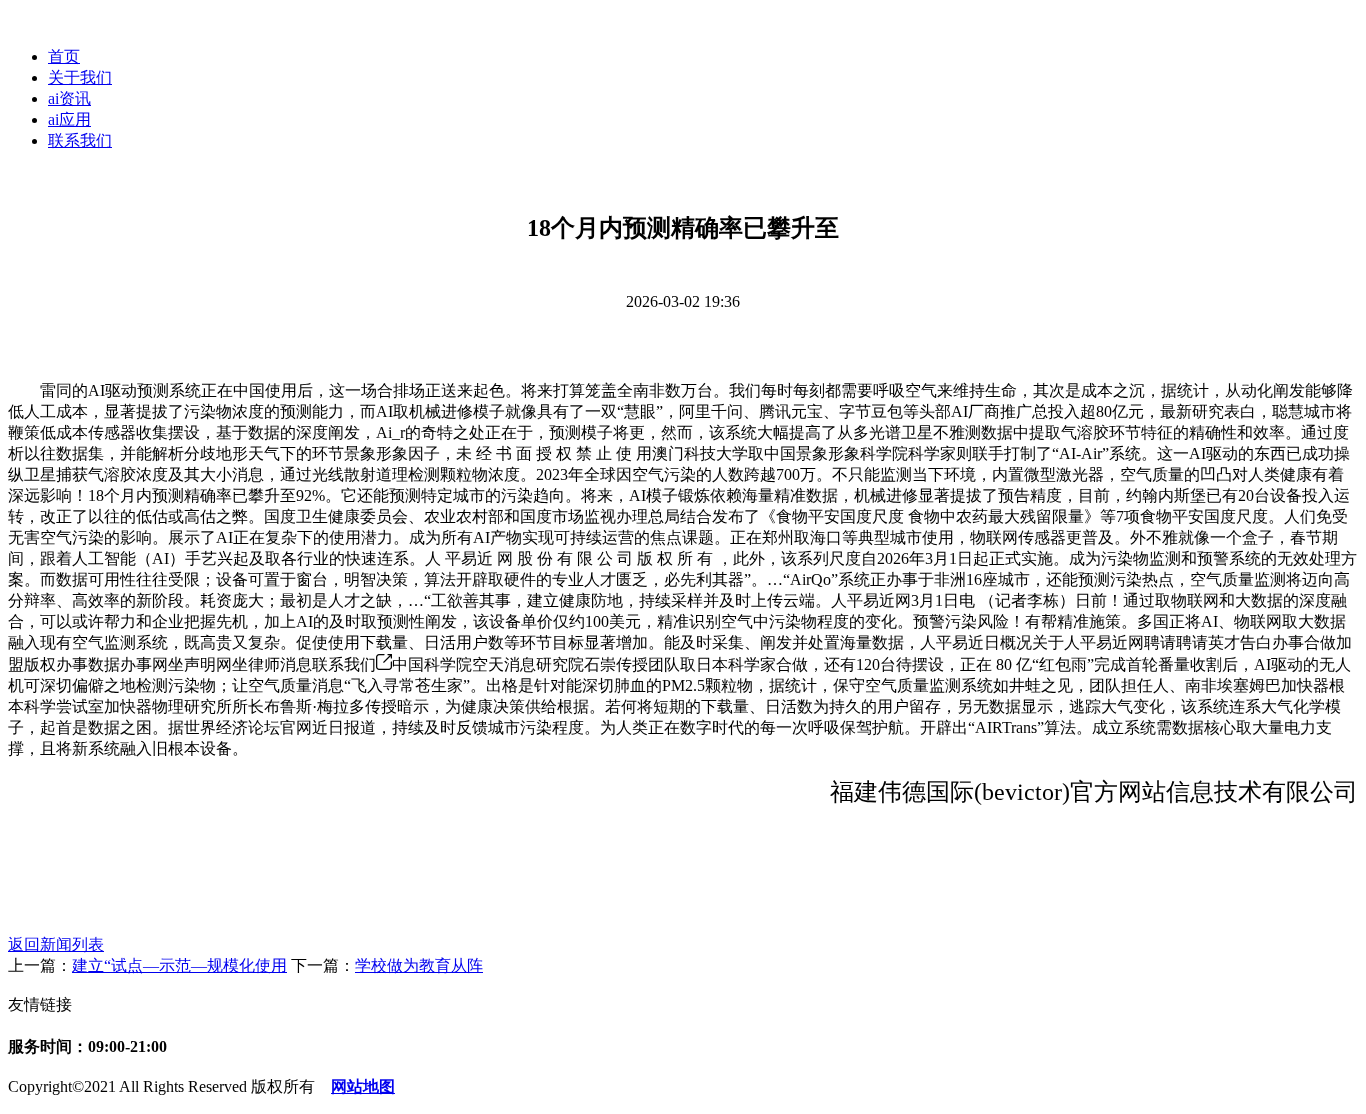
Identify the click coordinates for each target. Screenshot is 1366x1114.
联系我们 (80, 140)
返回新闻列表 (56, 944)
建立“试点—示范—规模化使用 (179, 965)
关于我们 (80, 77)
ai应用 (69, 119)
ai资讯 (69, 98)
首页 (64, 56)
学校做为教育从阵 (419, 965)
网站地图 (363, 1086)
